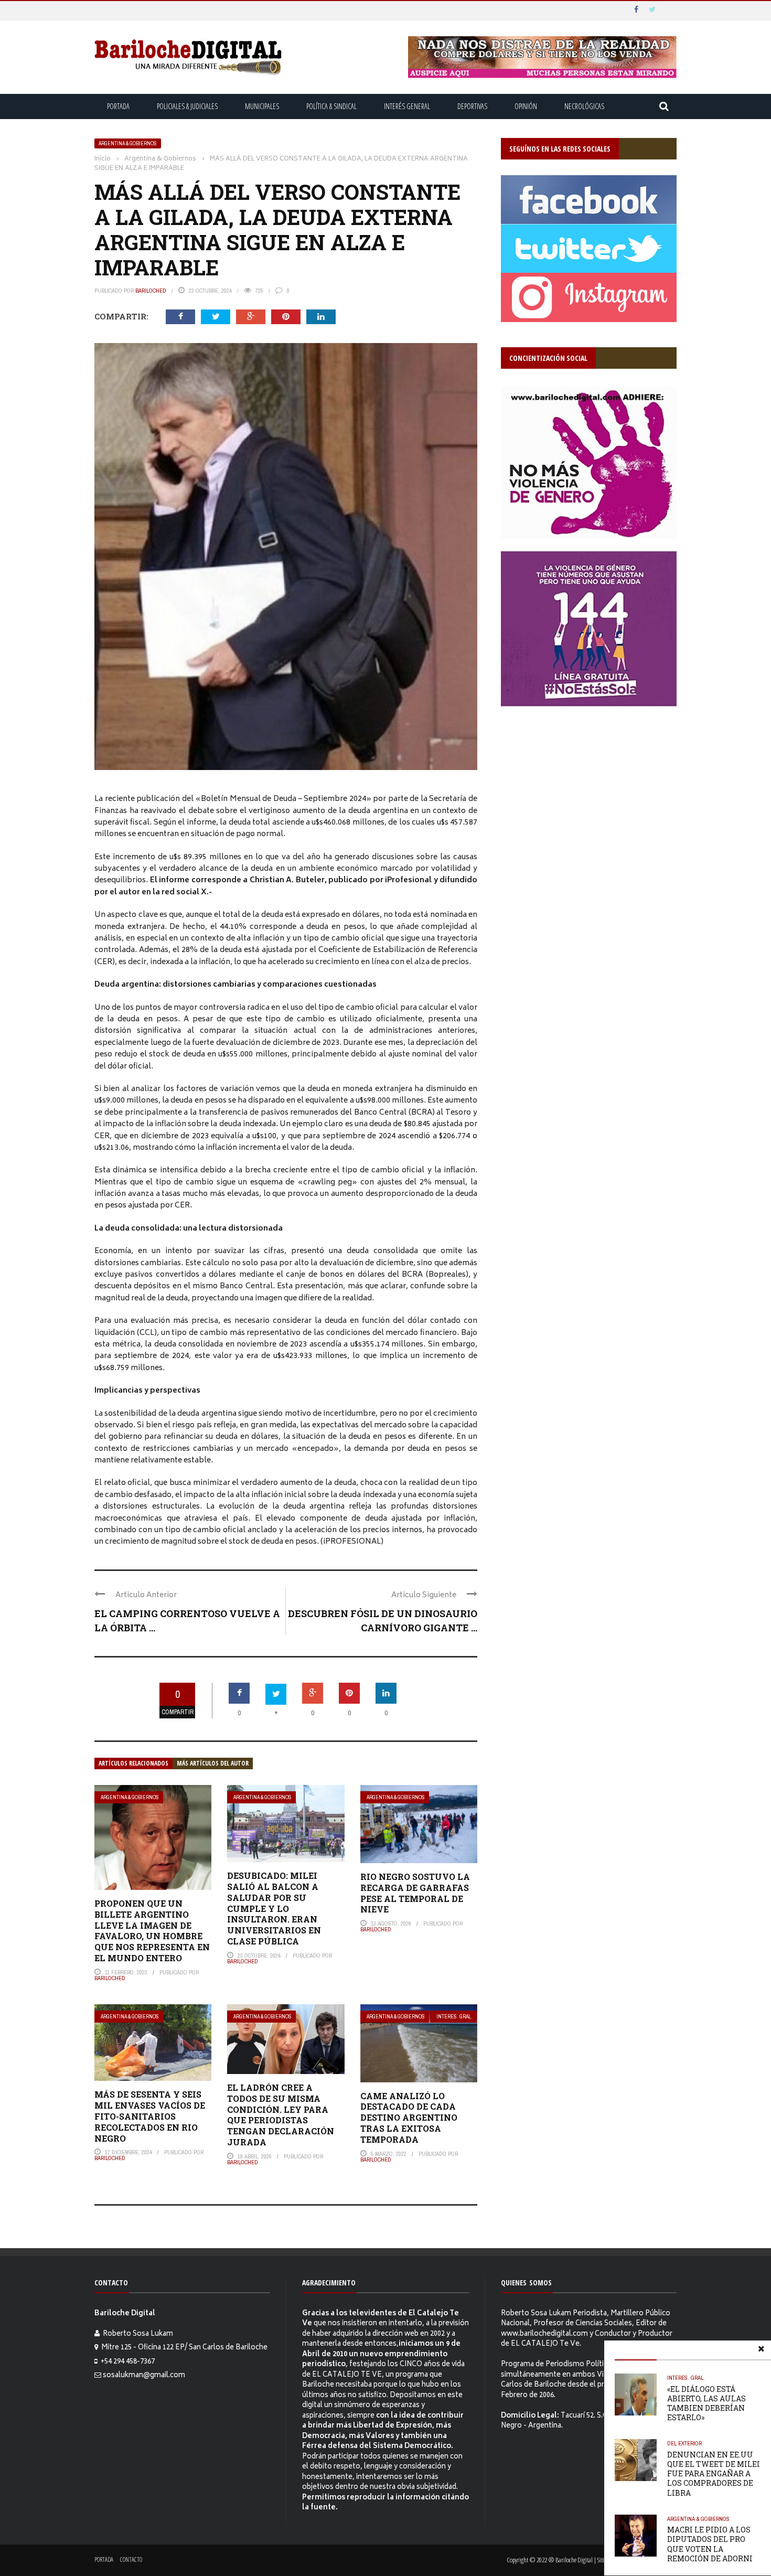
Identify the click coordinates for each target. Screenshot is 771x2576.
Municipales (262, 106)
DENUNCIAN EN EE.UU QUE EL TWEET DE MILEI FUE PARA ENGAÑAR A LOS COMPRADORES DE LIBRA (714, 2474)
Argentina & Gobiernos (128, 143)
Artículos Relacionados (133, 1763)
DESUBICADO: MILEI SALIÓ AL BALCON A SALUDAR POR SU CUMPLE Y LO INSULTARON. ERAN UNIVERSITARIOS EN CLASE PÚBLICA (274, 1908)
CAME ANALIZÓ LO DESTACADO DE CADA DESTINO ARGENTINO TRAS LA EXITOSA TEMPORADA (409, 2118)
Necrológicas (584, 106)
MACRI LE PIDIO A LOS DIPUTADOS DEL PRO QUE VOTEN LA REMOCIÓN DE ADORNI (710, 2544)
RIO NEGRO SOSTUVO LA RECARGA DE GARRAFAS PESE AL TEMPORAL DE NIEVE (415, 1893)
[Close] (761, 2350)
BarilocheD (151, 291)
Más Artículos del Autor (213, 1763)
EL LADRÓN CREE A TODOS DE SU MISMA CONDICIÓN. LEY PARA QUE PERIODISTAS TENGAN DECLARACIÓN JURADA (281, 2115)
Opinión (526, 106)
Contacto (131, 2559)
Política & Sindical (331, 106)
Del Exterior (684, 2443)
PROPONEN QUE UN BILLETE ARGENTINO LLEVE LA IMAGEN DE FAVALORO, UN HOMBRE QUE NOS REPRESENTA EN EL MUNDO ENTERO (152, 1931)
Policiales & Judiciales (187, 106)
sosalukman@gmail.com (144, 2376)
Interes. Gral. (454, 2017)
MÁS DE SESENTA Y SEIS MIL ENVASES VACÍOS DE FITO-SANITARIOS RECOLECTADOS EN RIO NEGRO (150, 2116)
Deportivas (472, 106)
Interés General (407, 106)
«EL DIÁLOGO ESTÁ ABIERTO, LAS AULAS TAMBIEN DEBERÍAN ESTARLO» (706, 2403)
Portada (118, 106)
